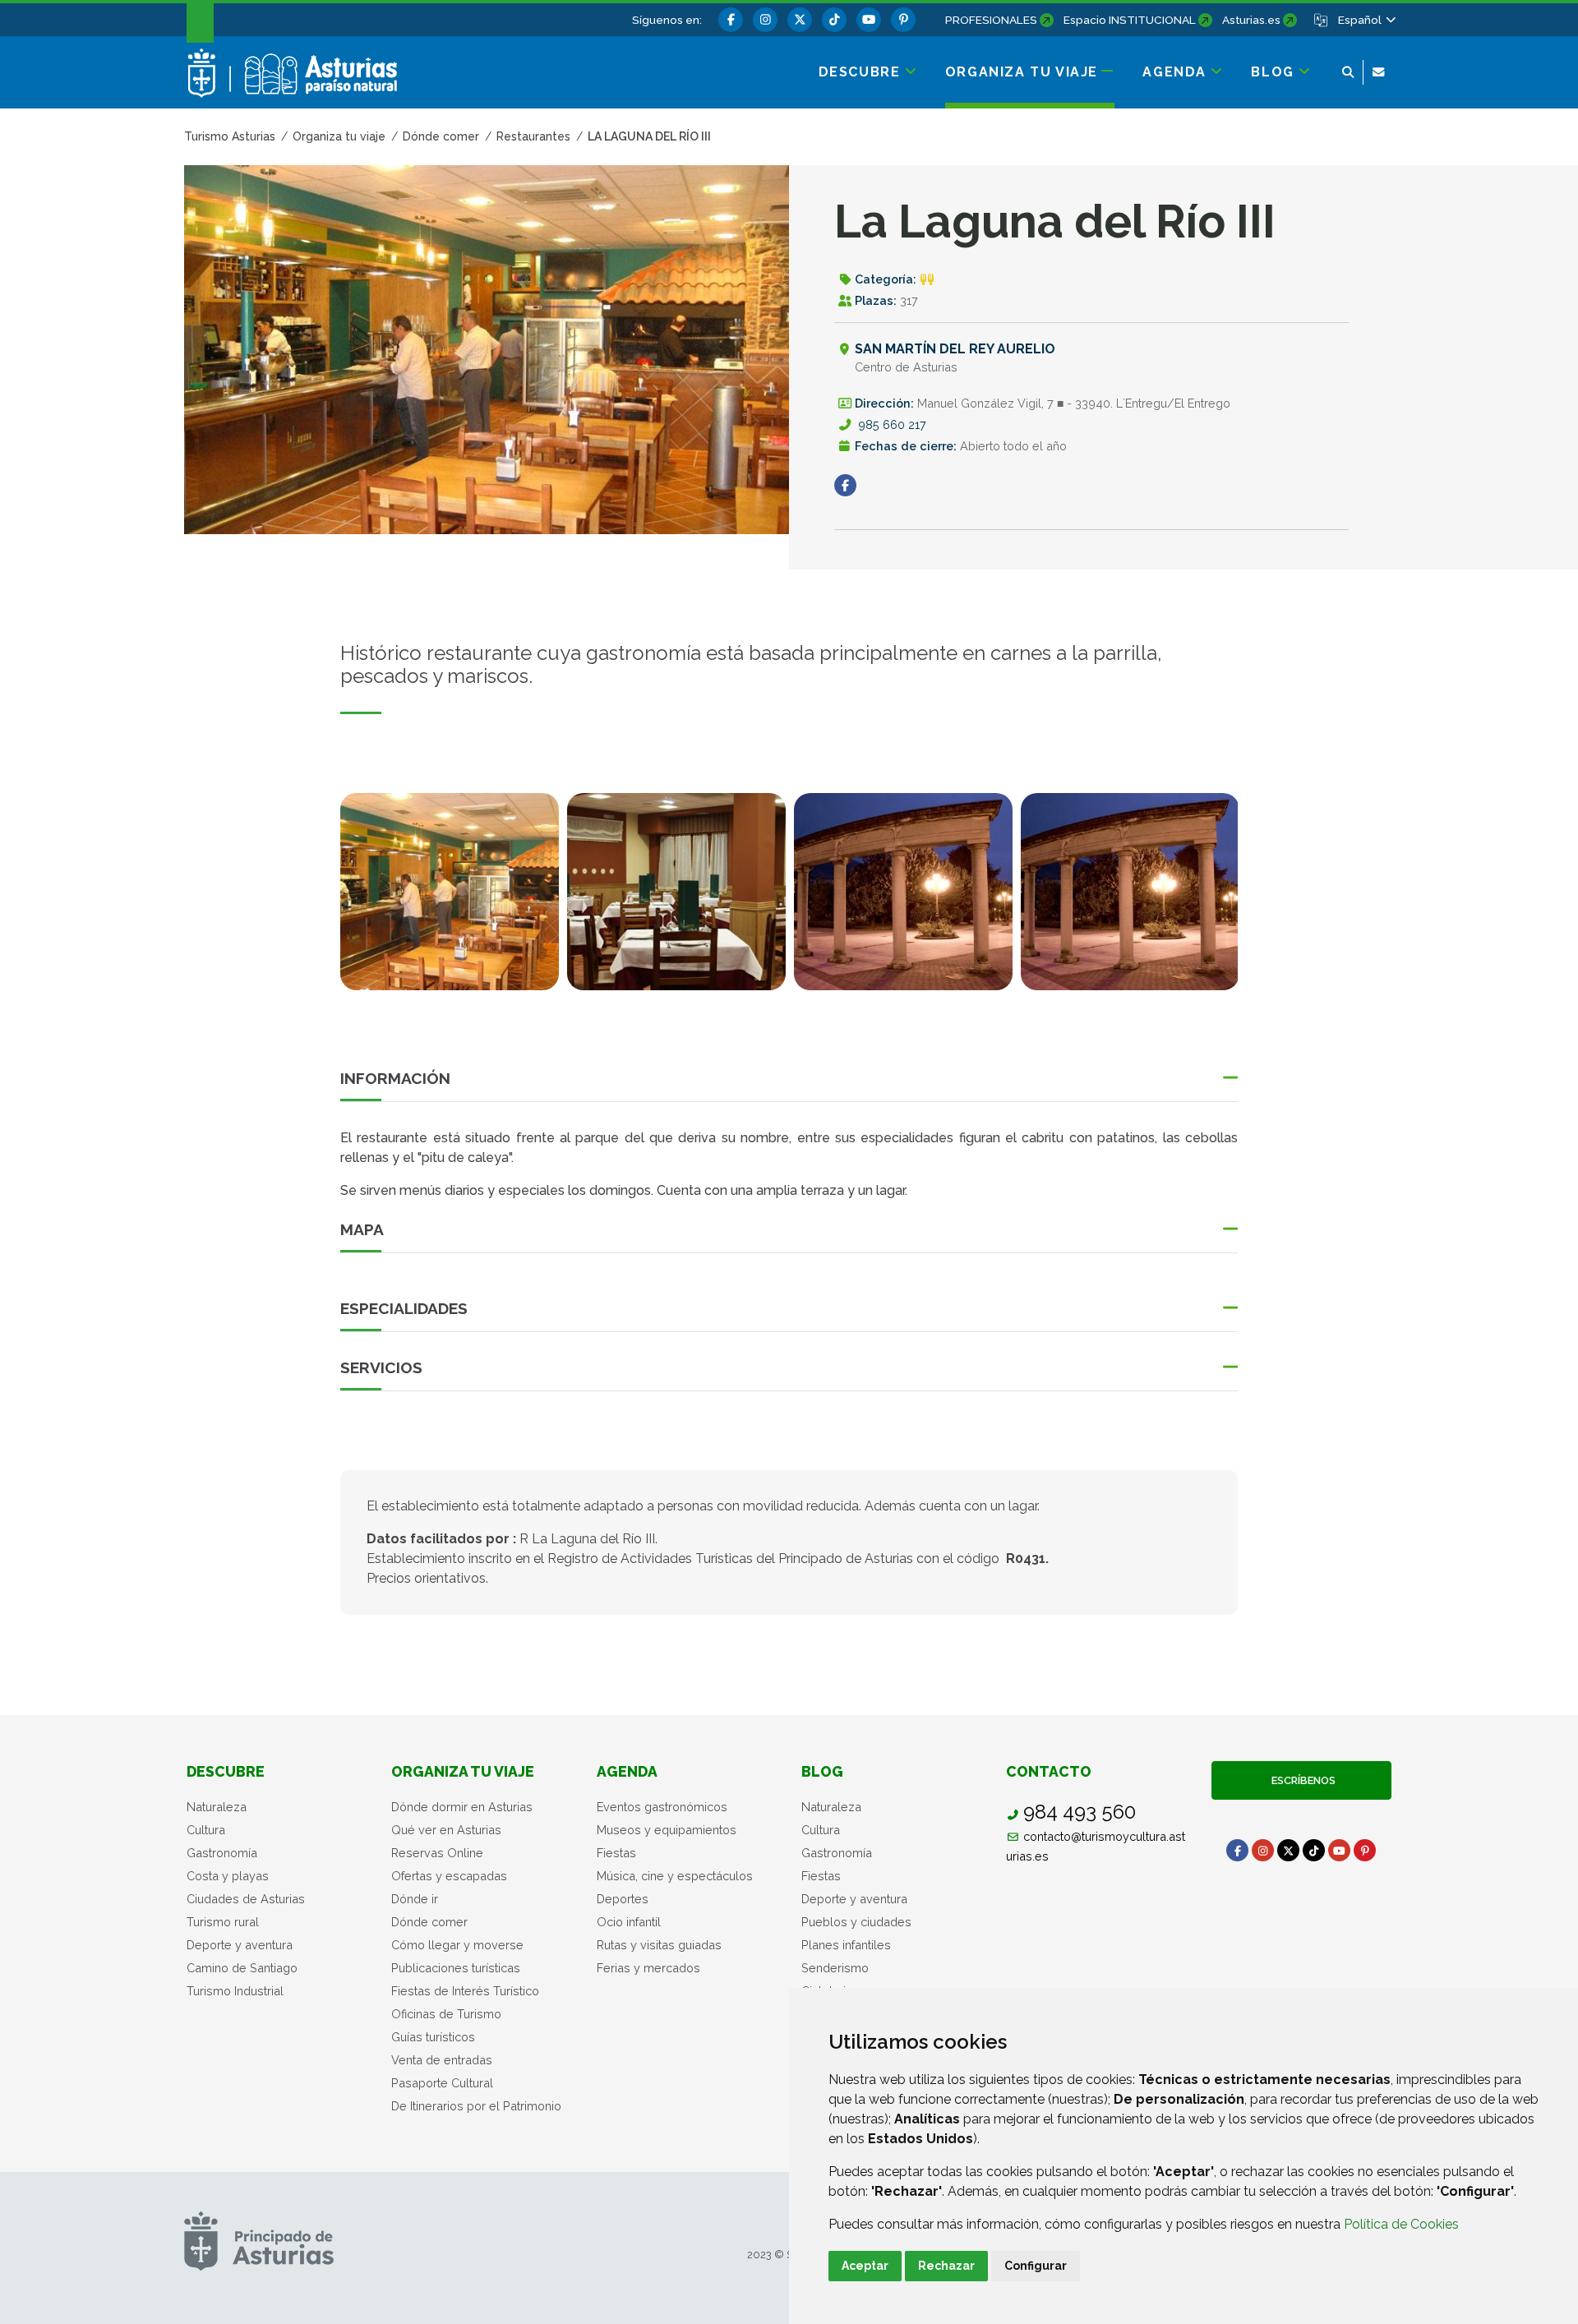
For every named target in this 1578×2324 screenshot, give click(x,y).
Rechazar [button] (946, 2266)
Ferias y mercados (648, 1968)
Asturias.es (1251, 20)
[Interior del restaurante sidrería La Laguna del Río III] (450, 892)
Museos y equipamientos (667, 1830)
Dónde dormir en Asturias (462, 1807)
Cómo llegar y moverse (457, 1945)
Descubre (226, 1771)
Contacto (1049, 1771)
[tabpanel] (450, 901)
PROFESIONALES (991, 20)
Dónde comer (429, 1922)
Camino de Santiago (242, 1968)
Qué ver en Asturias (446, 1830)
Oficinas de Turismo (446, 2014)
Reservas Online (437, 1853)
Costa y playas (228, 1876)
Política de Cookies (1401, 2224)
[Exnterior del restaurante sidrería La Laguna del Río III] (1130, 892)
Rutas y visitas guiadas (659, 1945)
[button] (1366, 20)
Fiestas (616, 1853)
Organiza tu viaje (463, 1771)
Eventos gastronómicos (662, 1807)
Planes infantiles (846, 1945)
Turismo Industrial (235, 1991)
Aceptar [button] (865, 2266)
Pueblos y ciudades (856, 1922)
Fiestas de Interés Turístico (465, 1991)
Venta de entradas (442, 2060)
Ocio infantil (629, 1922)
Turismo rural (223, 1922)
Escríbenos (1301, 1780)
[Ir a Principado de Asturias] (259, 2241)
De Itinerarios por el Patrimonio (476, 2106)
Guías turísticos (433, 2037)
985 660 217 (892, 424)
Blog (822, 1771)
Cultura (206, 1830)
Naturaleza (217, 1807)
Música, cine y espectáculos (675, 1876)
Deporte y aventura (240, 1945)
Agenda (627, 1771)
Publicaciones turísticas (456, 1968)
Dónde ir (415, 1899)
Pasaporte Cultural (442, 2083)
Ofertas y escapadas (449, 1876)
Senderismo (835, 1968)
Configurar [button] (1036, 2266)
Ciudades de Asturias (246, 1899)
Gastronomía (222, 1853)
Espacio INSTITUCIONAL (1130, 20)
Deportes (623, 1899)
